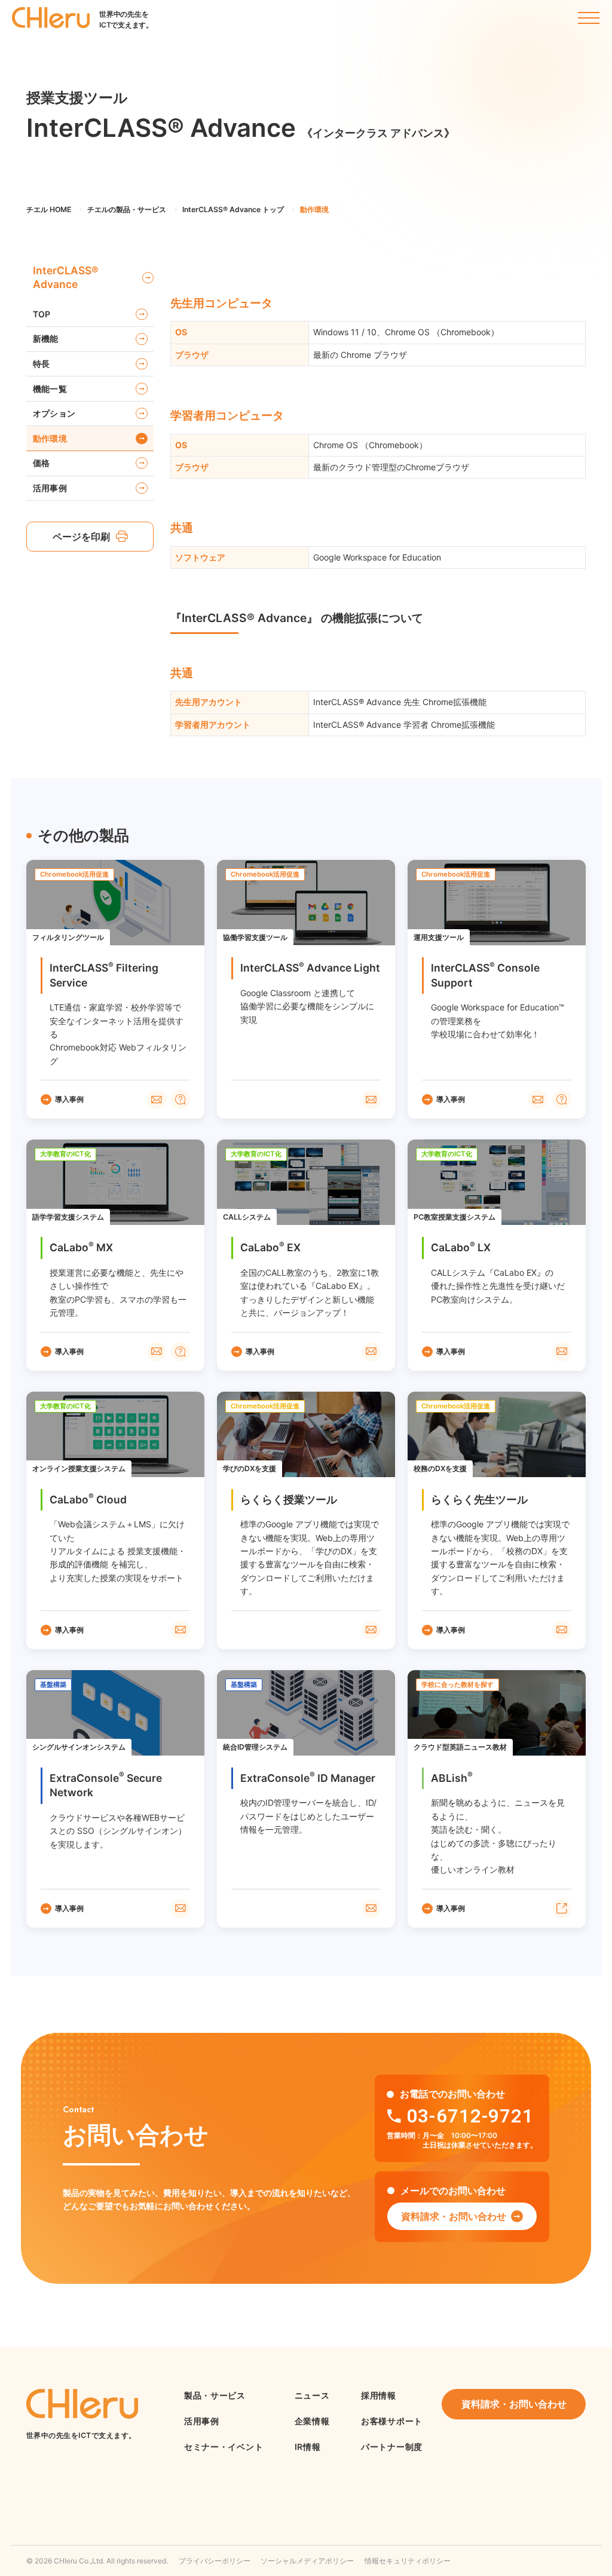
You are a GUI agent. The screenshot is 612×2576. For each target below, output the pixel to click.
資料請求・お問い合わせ (454, 2216)
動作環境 (50, 438)
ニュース (312, 2395)
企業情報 (312, 2421)
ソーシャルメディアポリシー (307, 2561)
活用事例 (50, 488)
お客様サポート (392, 2421)
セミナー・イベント (224, 2447)
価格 (42, 463)
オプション (54, 413)
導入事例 (69, 1099)
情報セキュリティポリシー (408, 2561)
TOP (42, 314)
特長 (42, 364)
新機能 (46, 339)
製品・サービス (215, 2395)
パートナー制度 (392, 2447)
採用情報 (379, 2395)
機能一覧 (50, 389)
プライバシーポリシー (215, 2561)
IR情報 (308, 2447)
